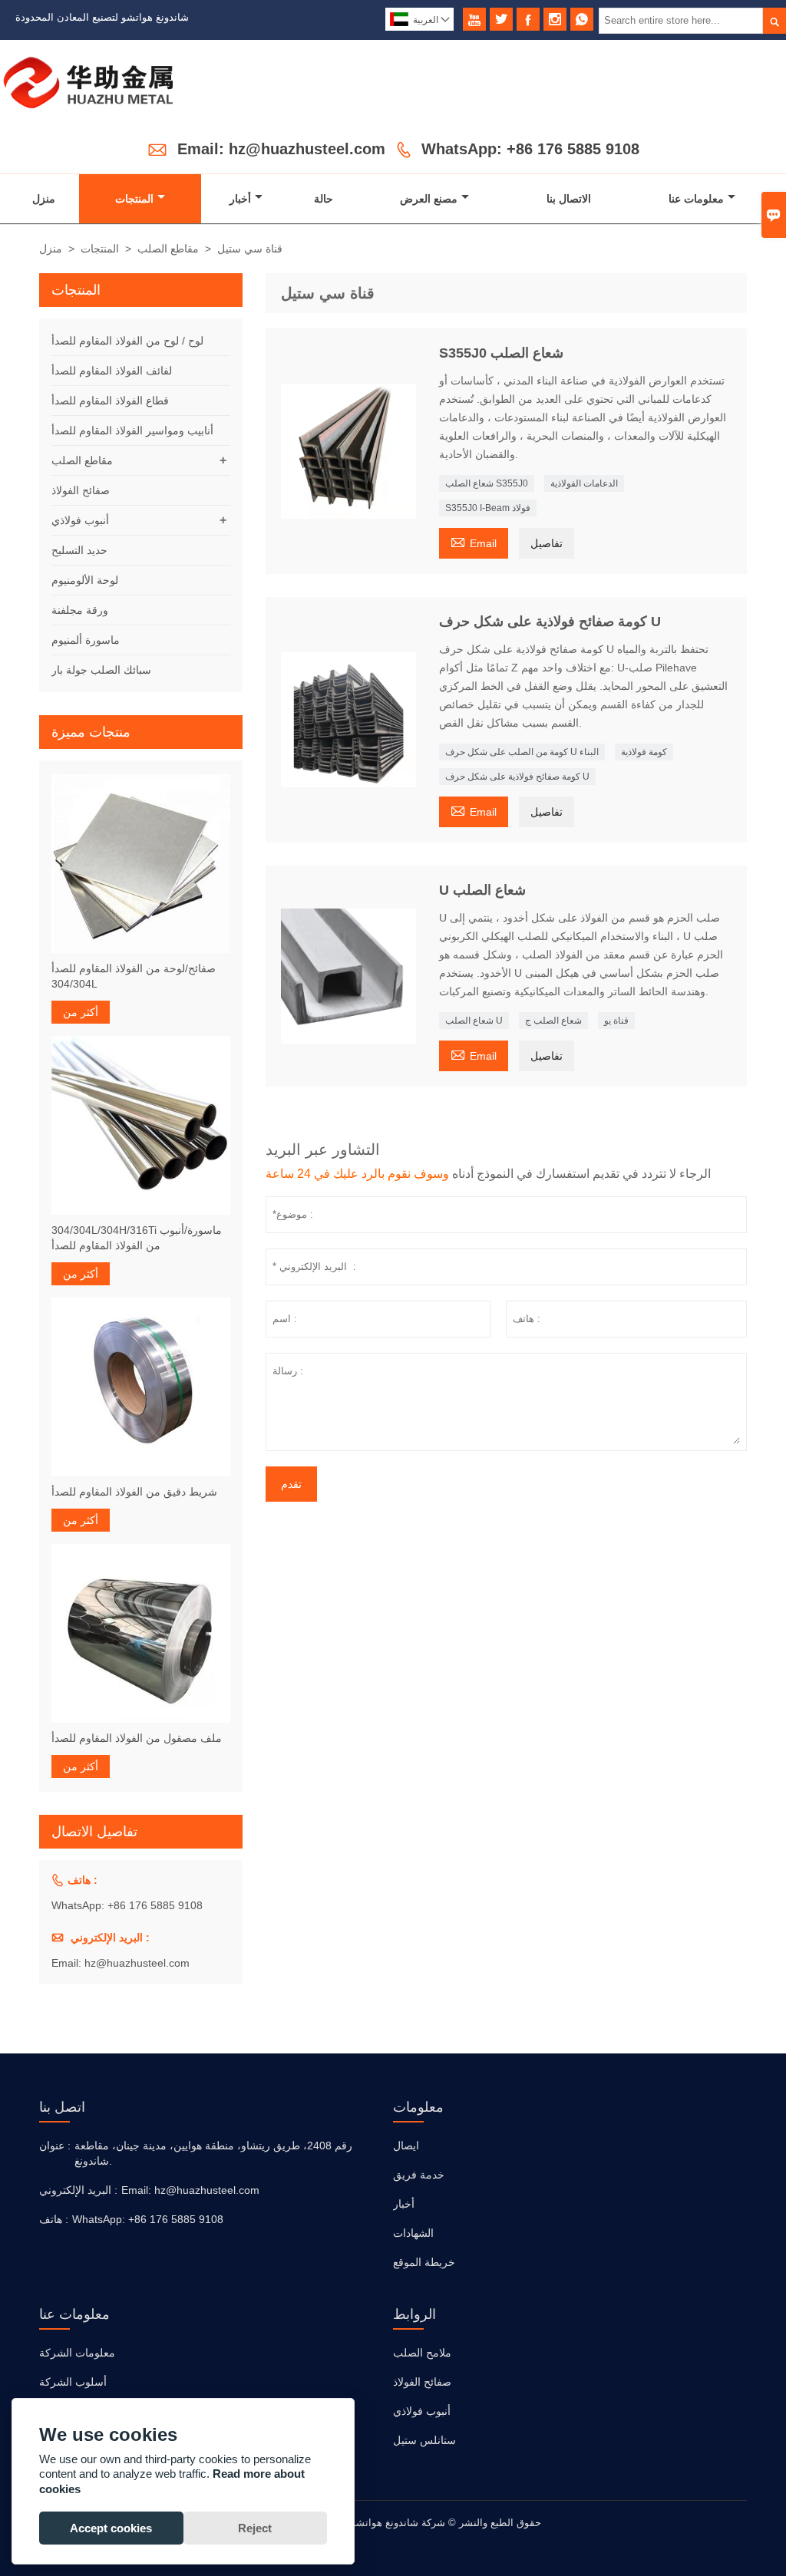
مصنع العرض (429, 199)
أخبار (240, 199)
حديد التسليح (79, 550)
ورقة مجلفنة (80, 610)
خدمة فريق (419, 2175)
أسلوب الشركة (73, 2382)
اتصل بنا (62, 2107)
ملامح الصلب (422, 2353)
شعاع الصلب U (474, 1021)
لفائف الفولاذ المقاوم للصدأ (112, 371)
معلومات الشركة (77, 2353)
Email (474, 541)
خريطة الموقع (424, 2262)
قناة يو (616, 1021)
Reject (255, 2528)
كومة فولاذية (644, 752)
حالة (324, 199)
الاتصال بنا (569, 199)
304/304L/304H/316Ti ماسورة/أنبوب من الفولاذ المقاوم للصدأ (137, 1238)
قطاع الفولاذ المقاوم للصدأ (110, 401)
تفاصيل (547, 543)
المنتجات (134, 199)
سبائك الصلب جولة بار (101, 670)
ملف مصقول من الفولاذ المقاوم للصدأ (137, 1738)
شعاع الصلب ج (553, 1021)
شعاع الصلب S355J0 (487, 483)
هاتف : (54, 2219)
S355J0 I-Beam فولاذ (488, 508)
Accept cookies (111, 2528)
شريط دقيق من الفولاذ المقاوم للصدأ (134, 1492)
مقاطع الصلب (168, 249)
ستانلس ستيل (424, 2440)
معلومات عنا (696, 199)
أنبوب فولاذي (80, 520)
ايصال (406, 2146)
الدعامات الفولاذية (584, 483)
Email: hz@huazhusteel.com (281, 149)
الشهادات (413, 2233)
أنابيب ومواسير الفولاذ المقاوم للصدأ (132, 430)
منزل (44, 199)
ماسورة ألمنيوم (86, 640)
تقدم (291, 1484)
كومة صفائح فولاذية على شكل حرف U (517, 777)
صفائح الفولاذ (81, 490)
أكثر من (81, 1012)
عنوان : (55, 2146)
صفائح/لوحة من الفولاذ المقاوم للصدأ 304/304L (134, 976)
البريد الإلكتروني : (78, 2190)
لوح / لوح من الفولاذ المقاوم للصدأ (127, 341)
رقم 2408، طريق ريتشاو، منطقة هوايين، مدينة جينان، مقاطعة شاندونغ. (213, 2153)
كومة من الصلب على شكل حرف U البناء (522, 752)
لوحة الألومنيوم (85, 580)
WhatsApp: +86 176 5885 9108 (530, 149)
